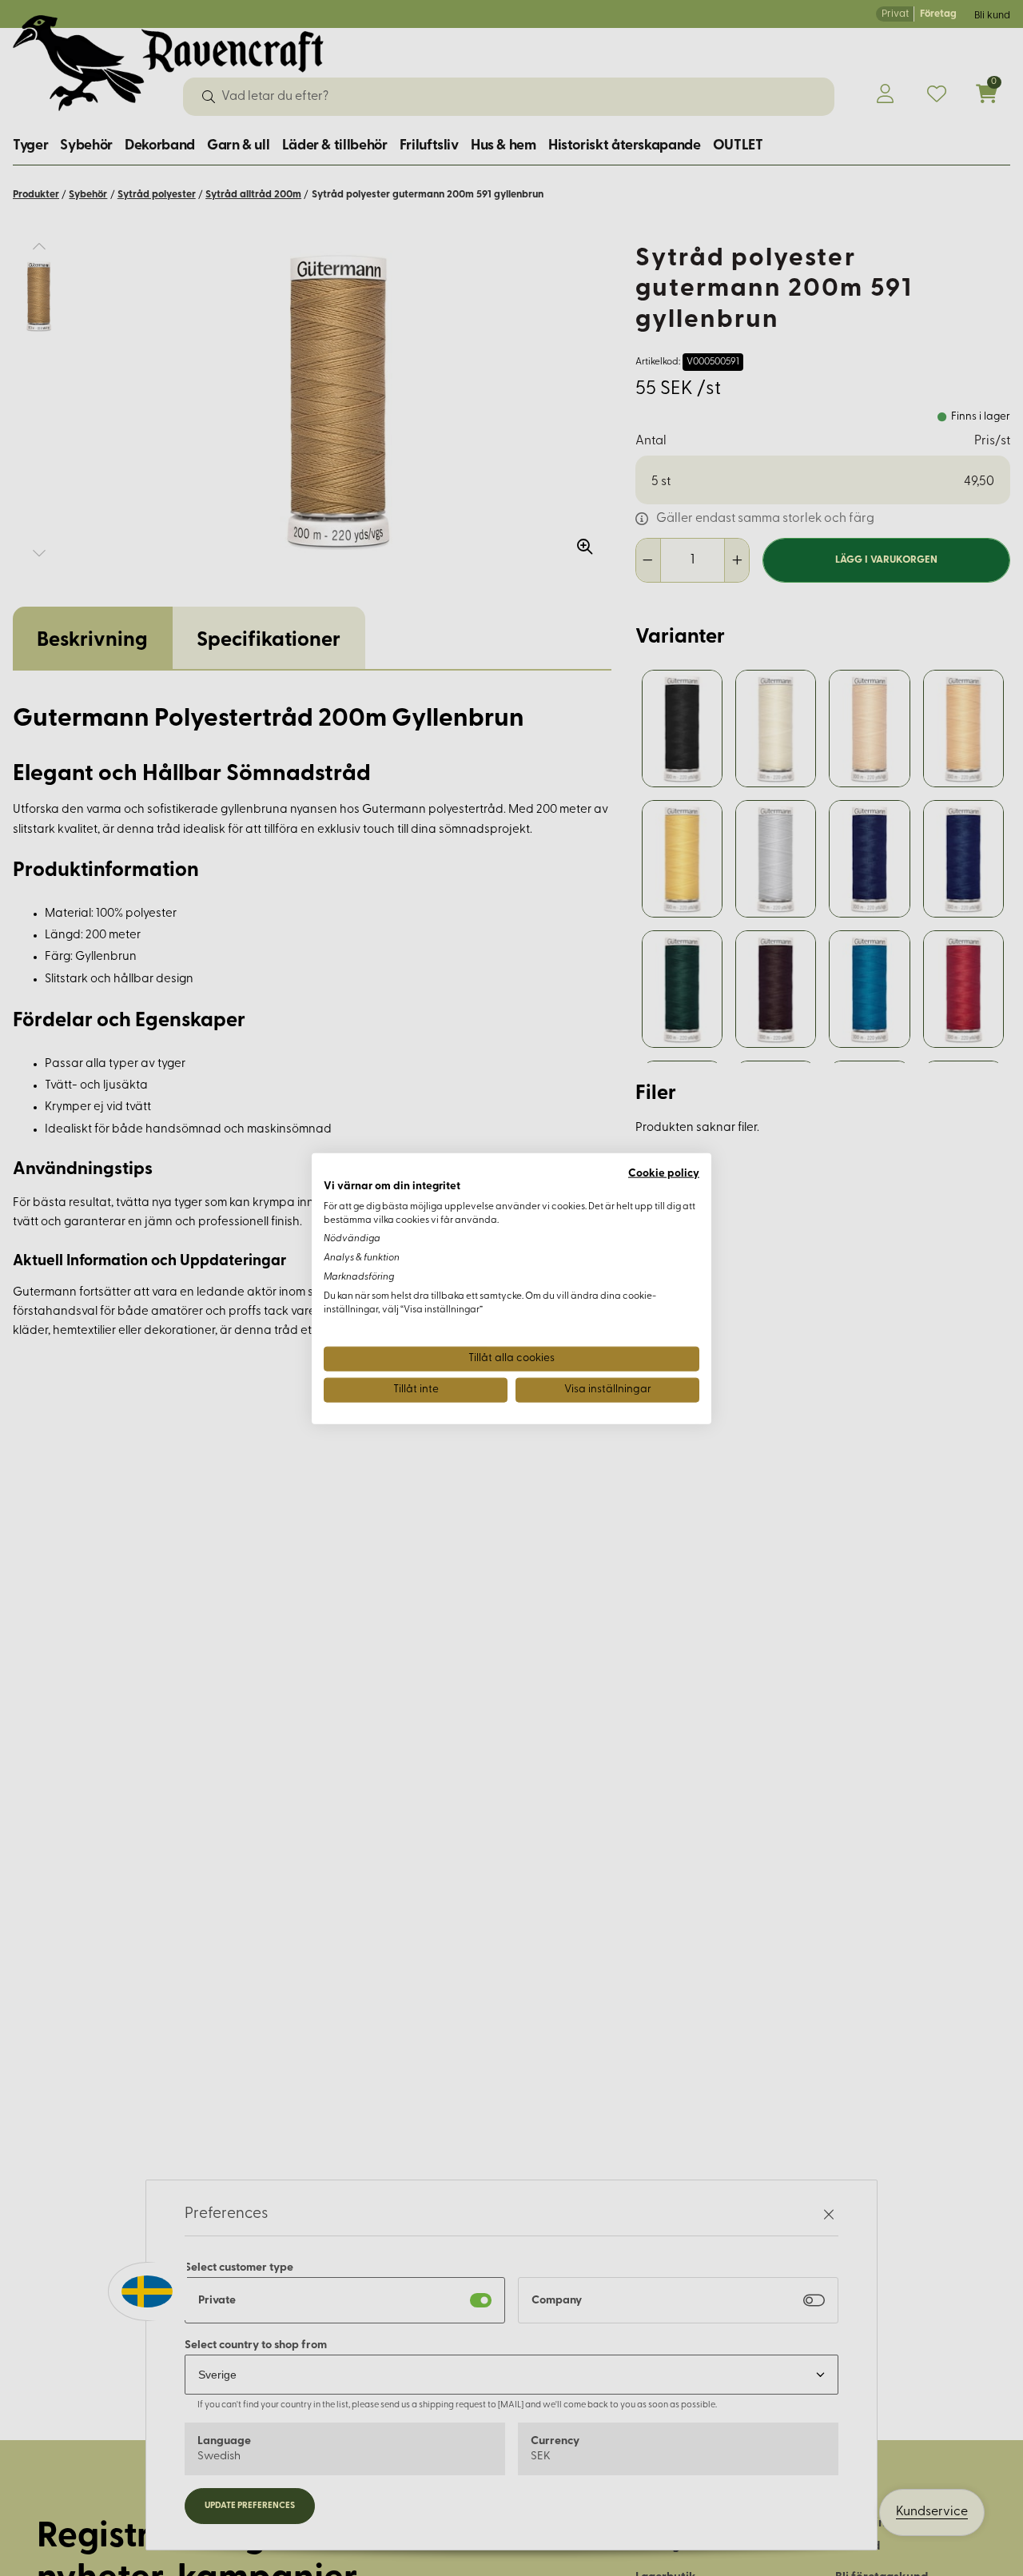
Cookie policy (664, 1173)
